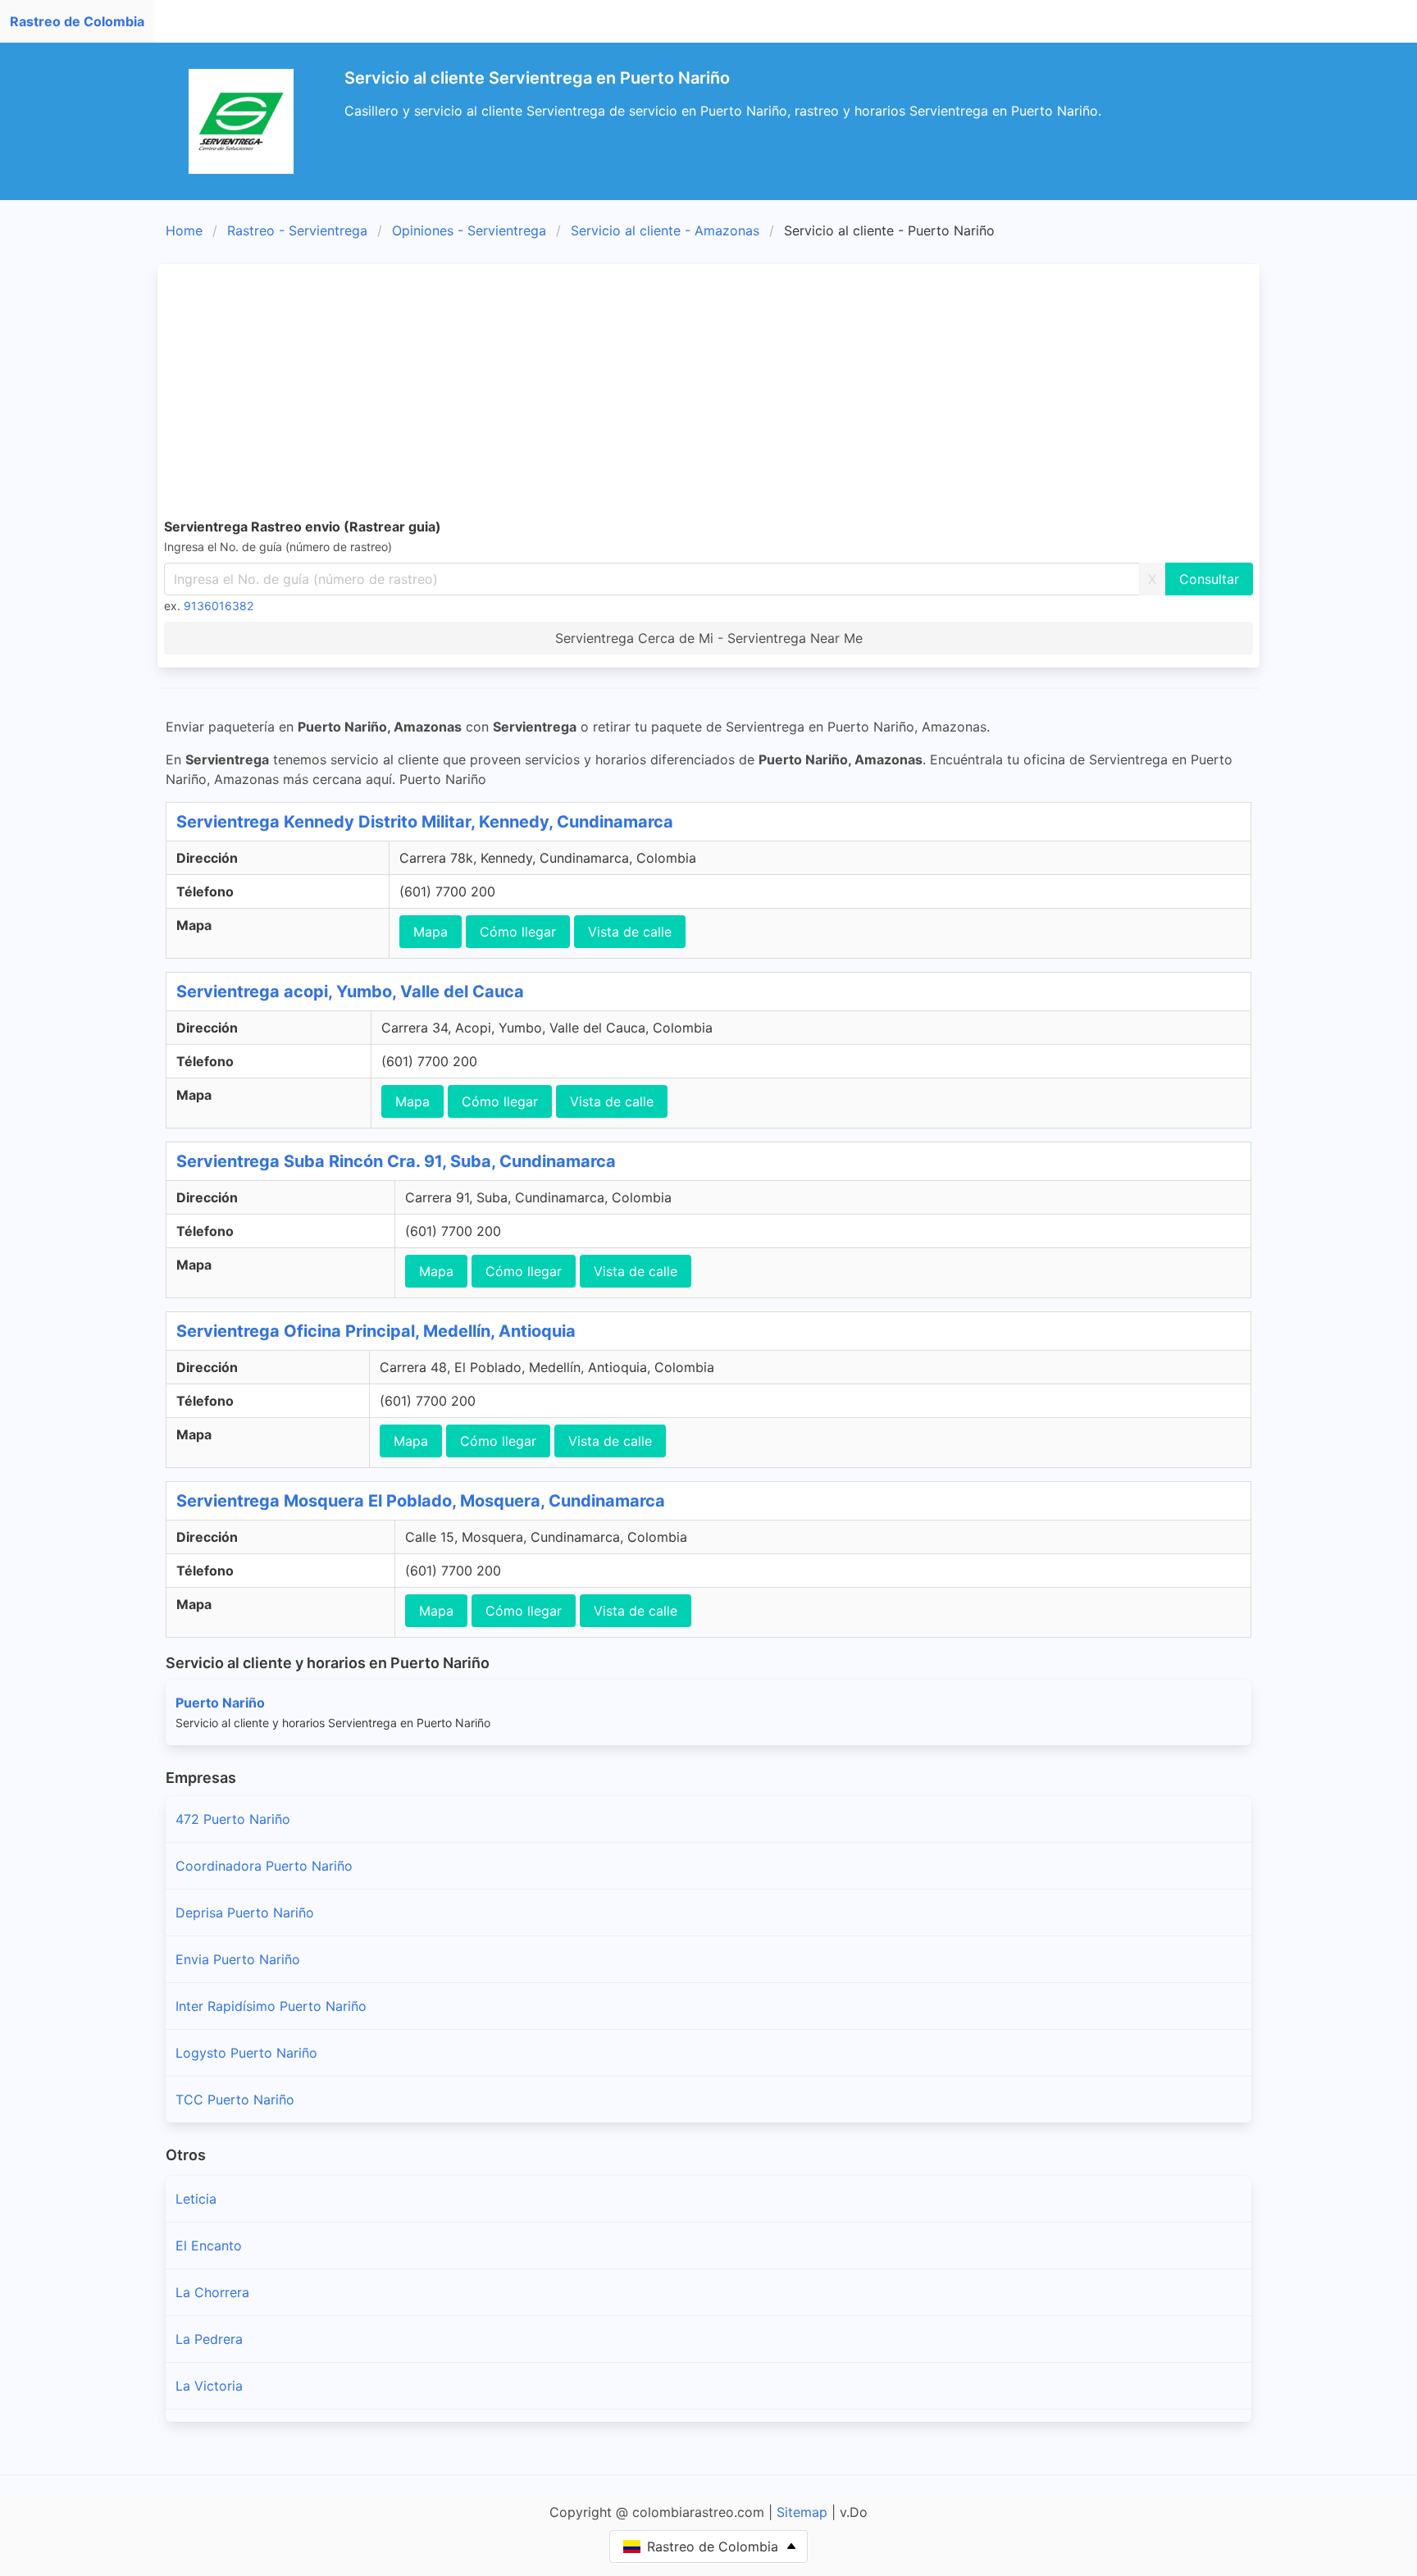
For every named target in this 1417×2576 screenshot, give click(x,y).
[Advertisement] (708, 394)
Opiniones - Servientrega (469, 230)
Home (184, 230)
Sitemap (802, 2512)
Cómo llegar (518, 932)
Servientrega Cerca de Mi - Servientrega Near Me (709, 638)
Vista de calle (630, 932)
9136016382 (219, 606)
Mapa (431, 932)
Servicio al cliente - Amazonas (665, 230)
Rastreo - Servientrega (297, 230)
